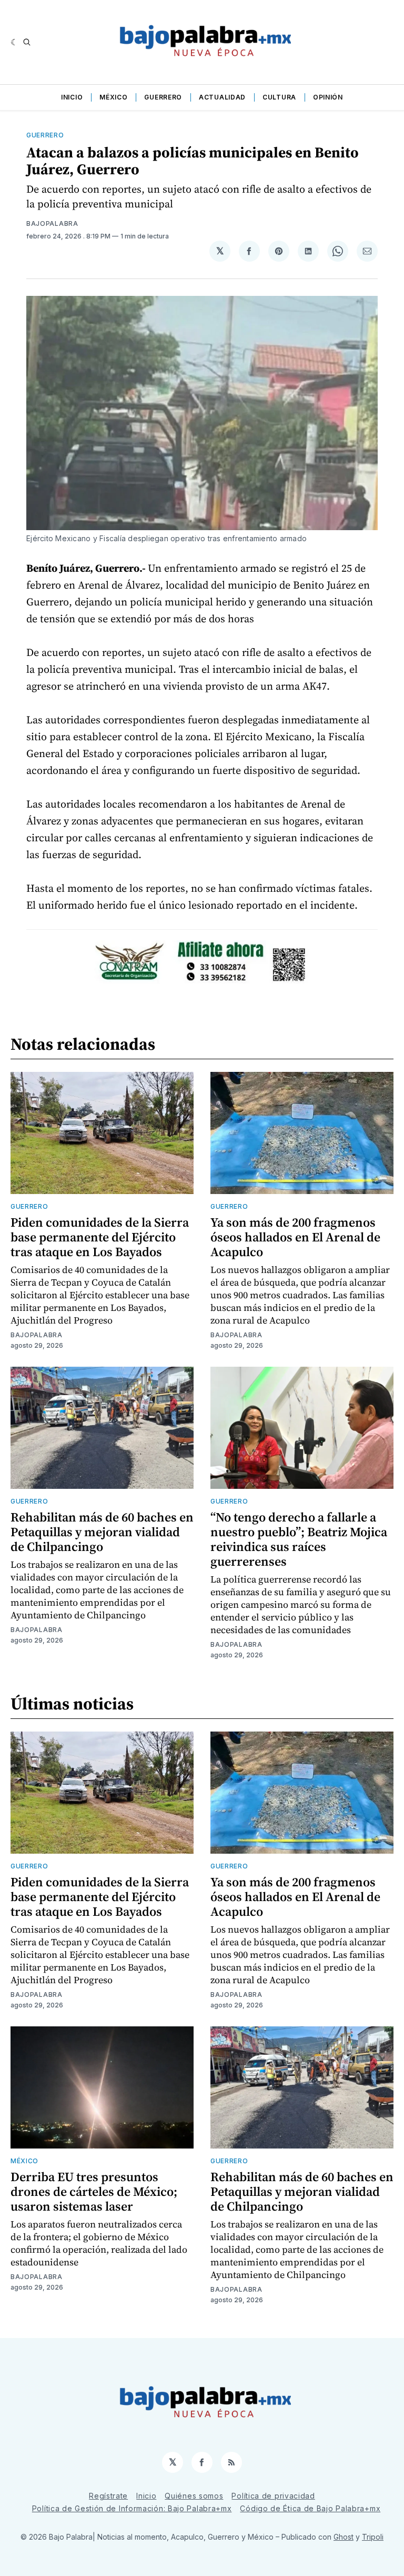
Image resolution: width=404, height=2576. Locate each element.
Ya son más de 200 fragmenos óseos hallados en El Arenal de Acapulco (295, 1237)
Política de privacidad (273, 2496)
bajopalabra (52, 223)
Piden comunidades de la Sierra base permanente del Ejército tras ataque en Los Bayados (100, 1237)
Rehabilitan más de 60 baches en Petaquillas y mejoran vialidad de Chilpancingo (102, 1532)
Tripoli (373, 2537)
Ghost (344, 2537)
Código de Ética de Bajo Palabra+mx (310, 2508)
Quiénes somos (194, 2496)
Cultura (279, 97)
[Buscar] (27, 42)
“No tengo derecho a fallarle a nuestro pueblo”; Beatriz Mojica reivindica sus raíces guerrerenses (299, 1539)
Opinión (328, 97)
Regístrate (108, 2496)
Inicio (72, 97)
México (113, 97)
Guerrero (163, 97)
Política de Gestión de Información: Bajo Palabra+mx (132, 2508)
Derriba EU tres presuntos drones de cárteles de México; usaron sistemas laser (94, 2191)
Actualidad (222, 97)
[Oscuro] (14, 42)
